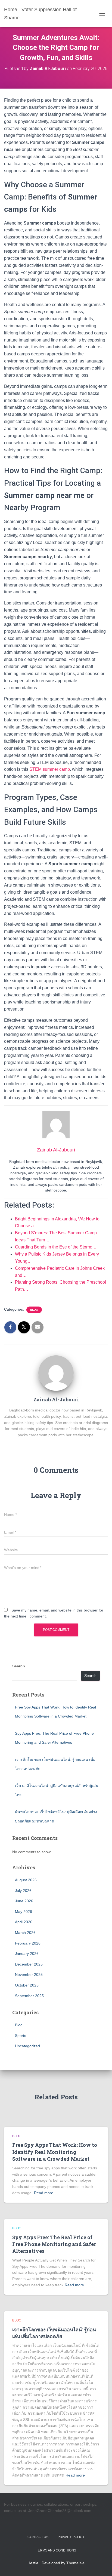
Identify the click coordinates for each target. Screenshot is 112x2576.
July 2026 (23, 1891)
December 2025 (29, 1964)
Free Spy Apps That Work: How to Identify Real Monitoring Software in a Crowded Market (55, 2152)
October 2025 (27, 1985)
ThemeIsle (75, 2563)
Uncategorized (27, 2046)
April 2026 (24, 1922)
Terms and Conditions (56, 2550)
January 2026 (27, 1954)
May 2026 (24, 1912)
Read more (44, 2193)
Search (19, 1666)
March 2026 (25, 1933)
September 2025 (29, 1996)
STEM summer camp (50, 769)
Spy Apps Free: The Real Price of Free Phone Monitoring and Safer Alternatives (54, 2244)
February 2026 (28, 1943)
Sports (21, 2036)
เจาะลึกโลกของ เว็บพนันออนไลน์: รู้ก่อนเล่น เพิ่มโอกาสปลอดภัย (54, 2333)
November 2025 (29, 1975)
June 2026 (24, 1901)
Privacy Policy (71, 2537)
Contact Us (38, 2537)
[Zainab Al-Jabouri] (56, 1373)
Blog (34, 1310)
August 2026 (26, 1880)
